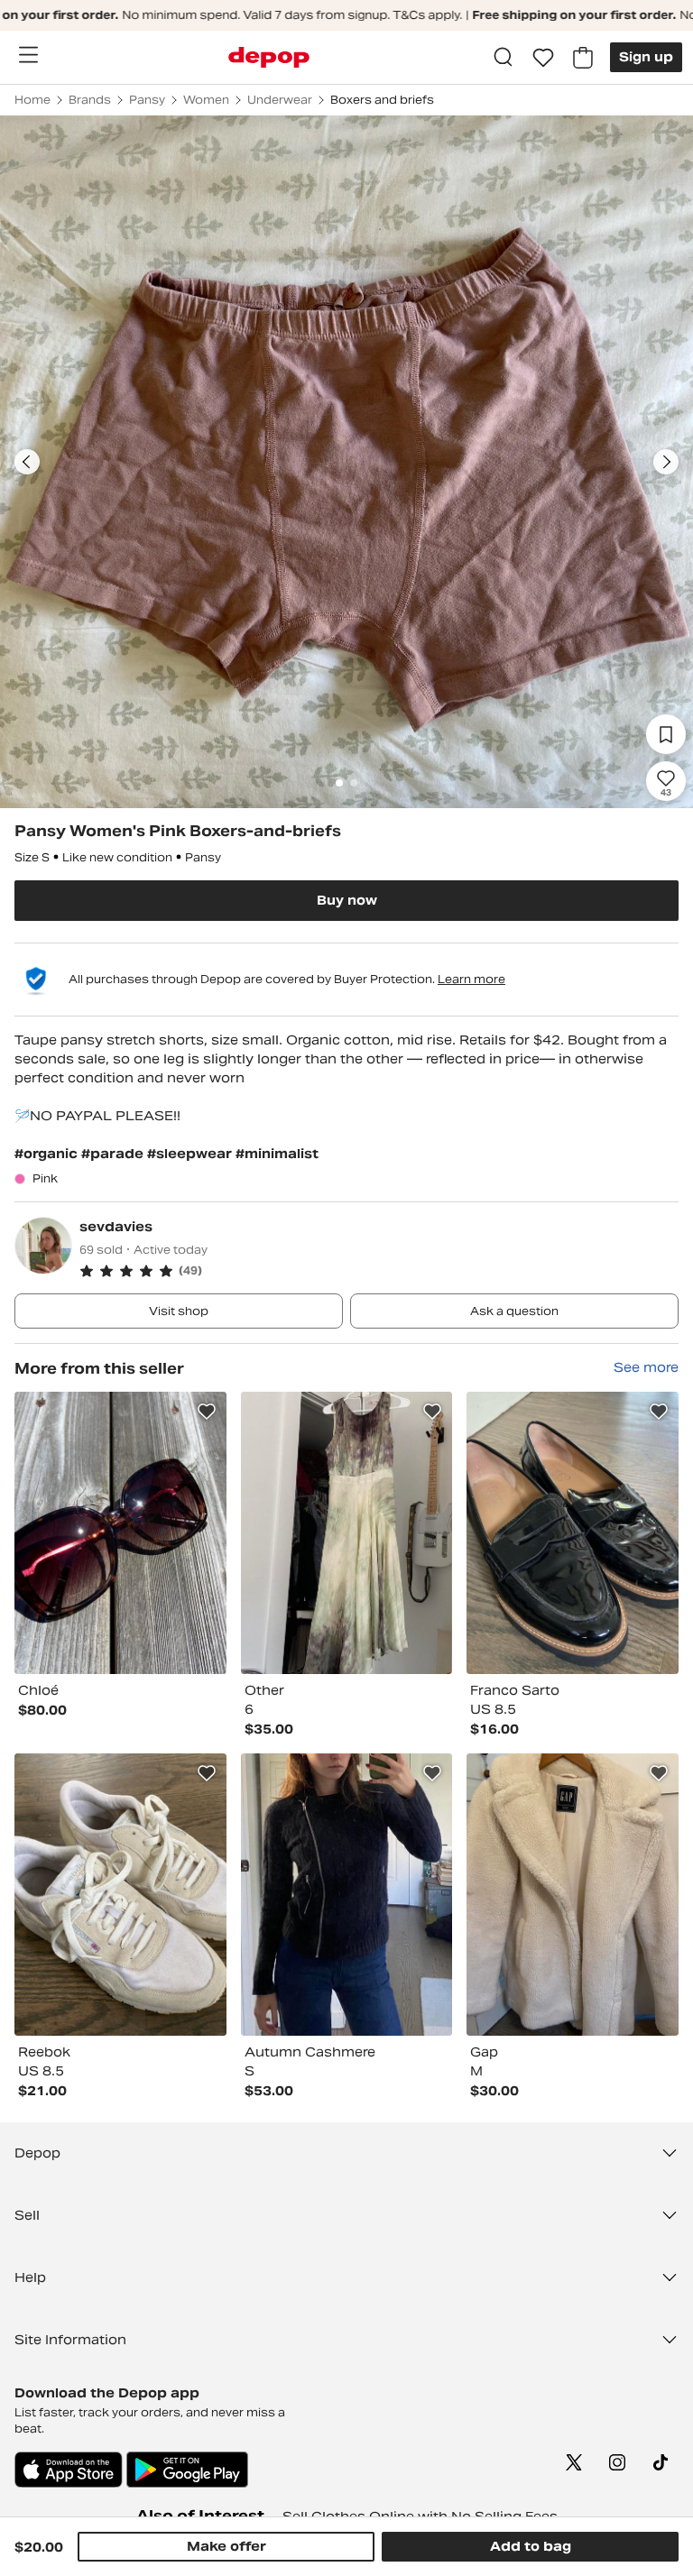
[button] (379, 1271)
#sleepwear (191, 1154)
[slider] (346, 462)
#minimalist (277, 1154)
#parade (114, 1154)
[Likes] (543, 58)
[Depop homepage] (269, 57)
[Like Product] (207, 1412)
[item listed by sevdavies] (120, 1533)
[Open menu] (28, 55)
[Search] (504, 58)
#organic (48, 1154)
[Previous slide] (27, 462)
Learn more (471, 979)
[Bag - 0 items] (583, 58)
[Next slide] (666, 462)
